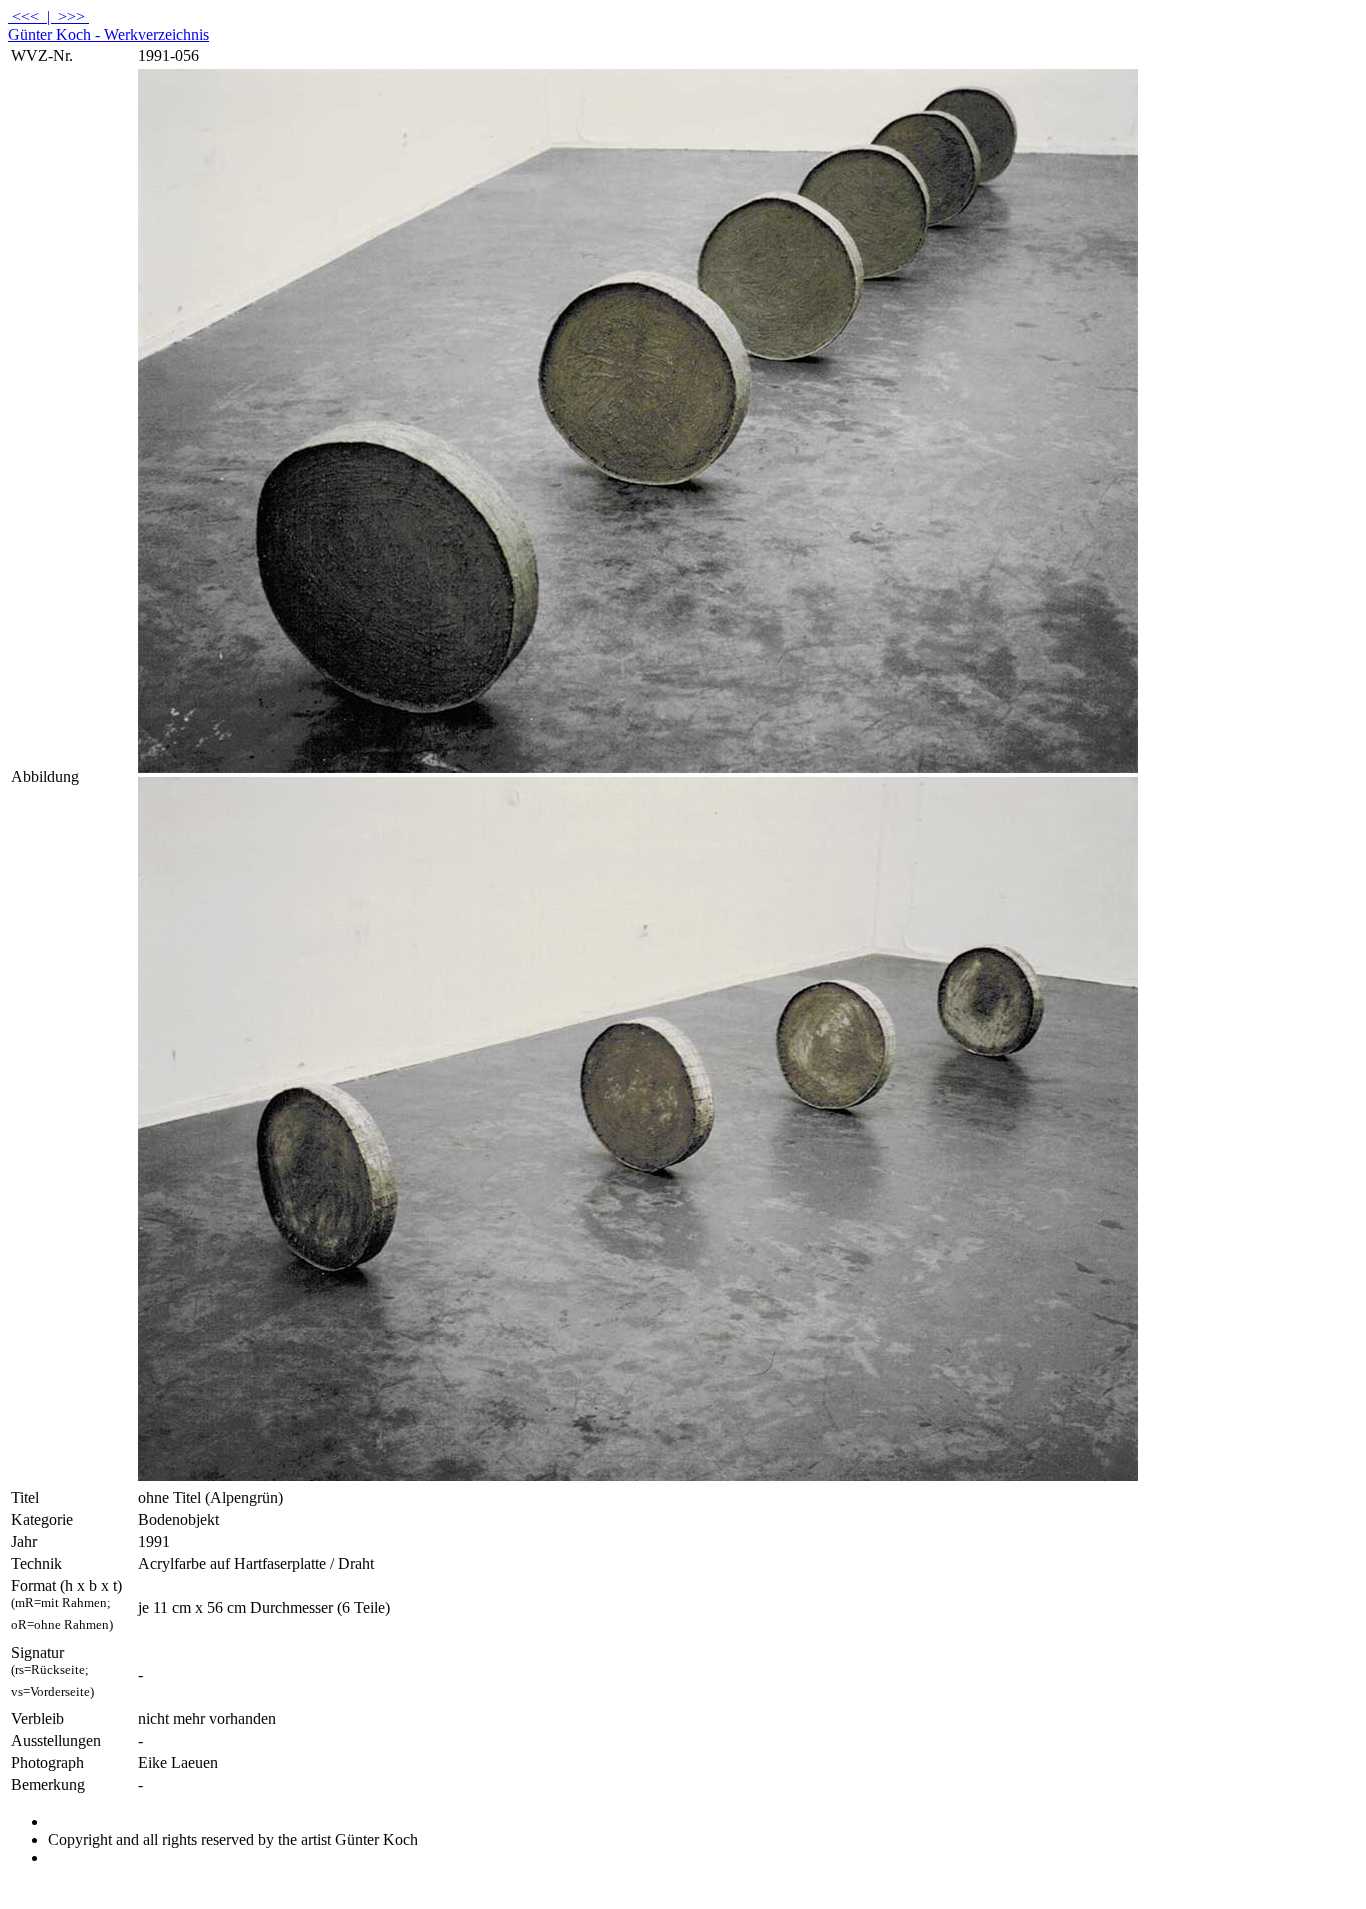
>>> (71, 16)
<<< (25, 16)
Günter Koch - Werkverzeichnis (108, 34)
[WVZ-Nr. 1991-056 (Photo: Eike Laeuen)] (638, 767)
